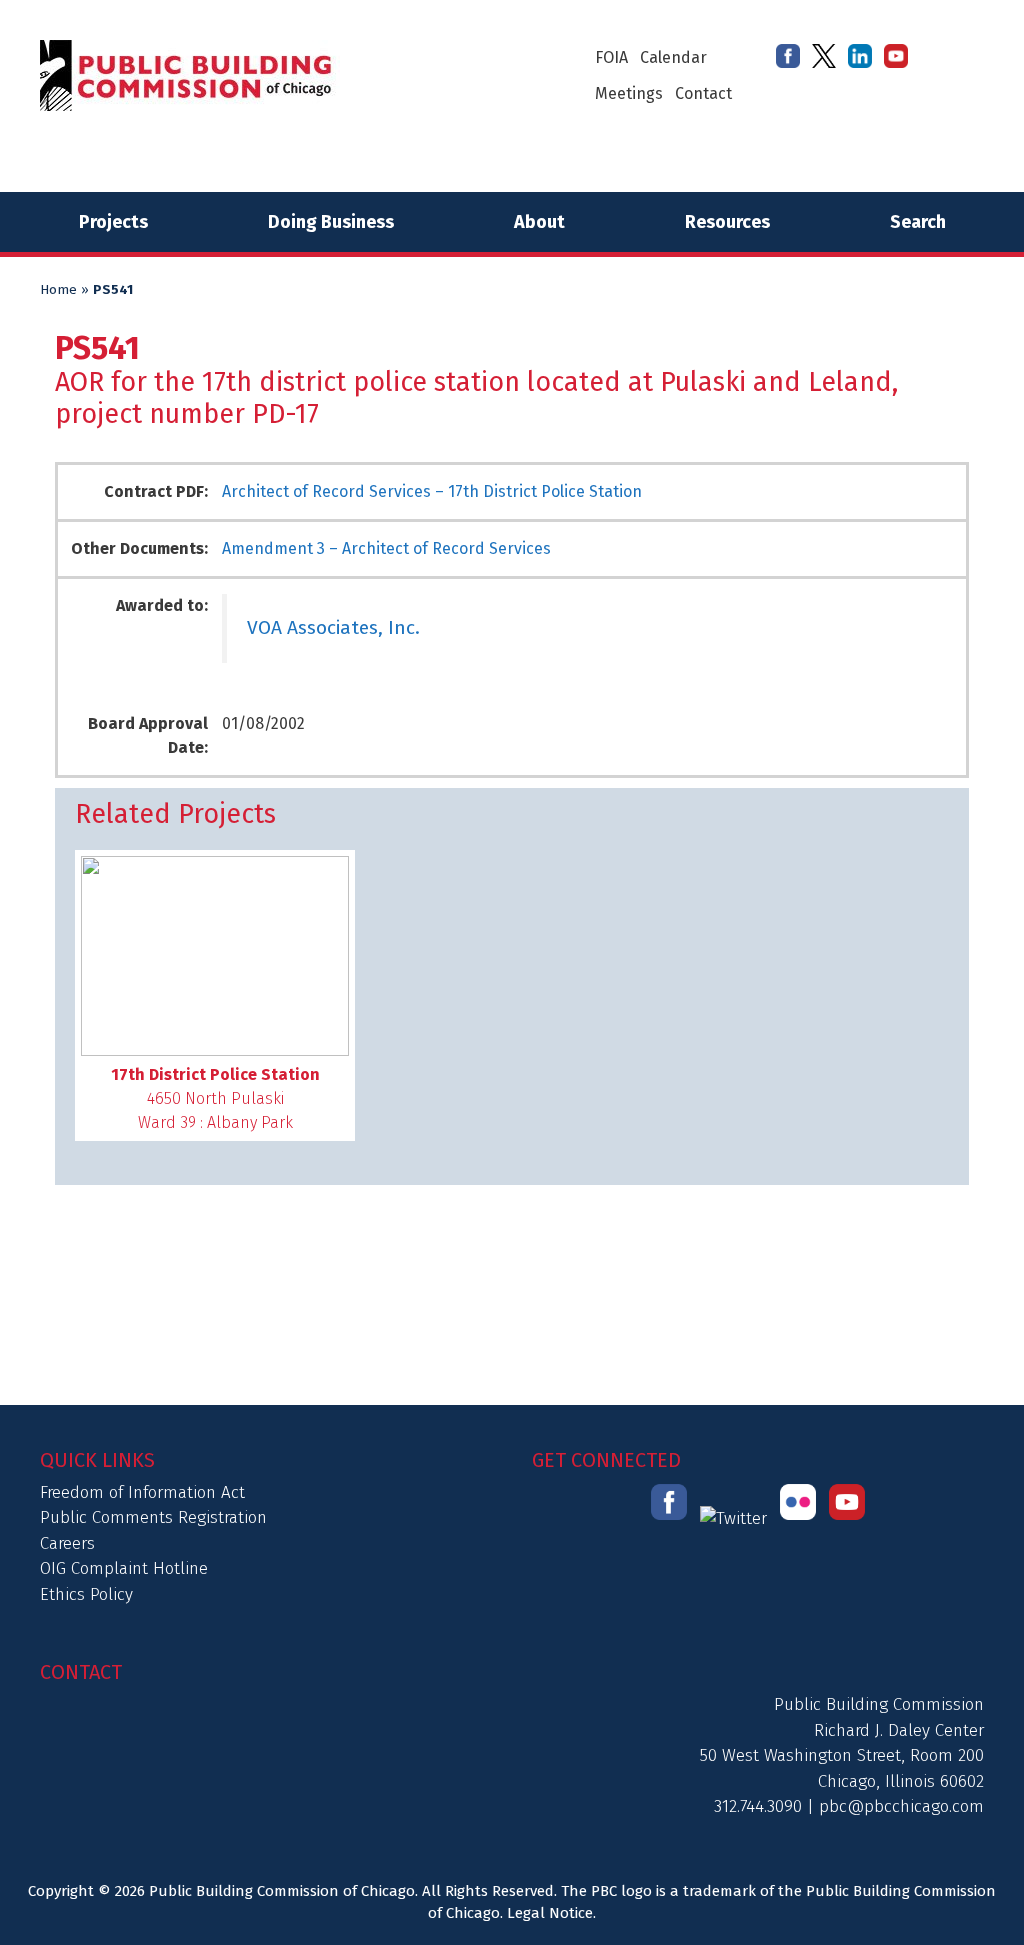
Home (58, 290)
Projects (113, 222)
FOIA (611, 57)
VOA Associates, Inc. (333, 627)
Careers (67, 1543)
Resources (727, 222)
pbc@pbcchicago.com (901, 1806)
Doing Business (331, 222)
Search (918, 222)
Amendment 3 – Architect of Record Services (386, 548)
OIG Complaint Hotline (124, 1568)
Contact (703, 93)
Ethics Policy (86, 1594)
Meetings (629, 93)
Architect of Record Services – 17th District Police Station (432, 491)
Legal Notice (550, 1913)
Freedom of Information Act (142, 1492)
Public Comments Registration (153, 1517)
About (539, 222)
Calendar (673, 57)
